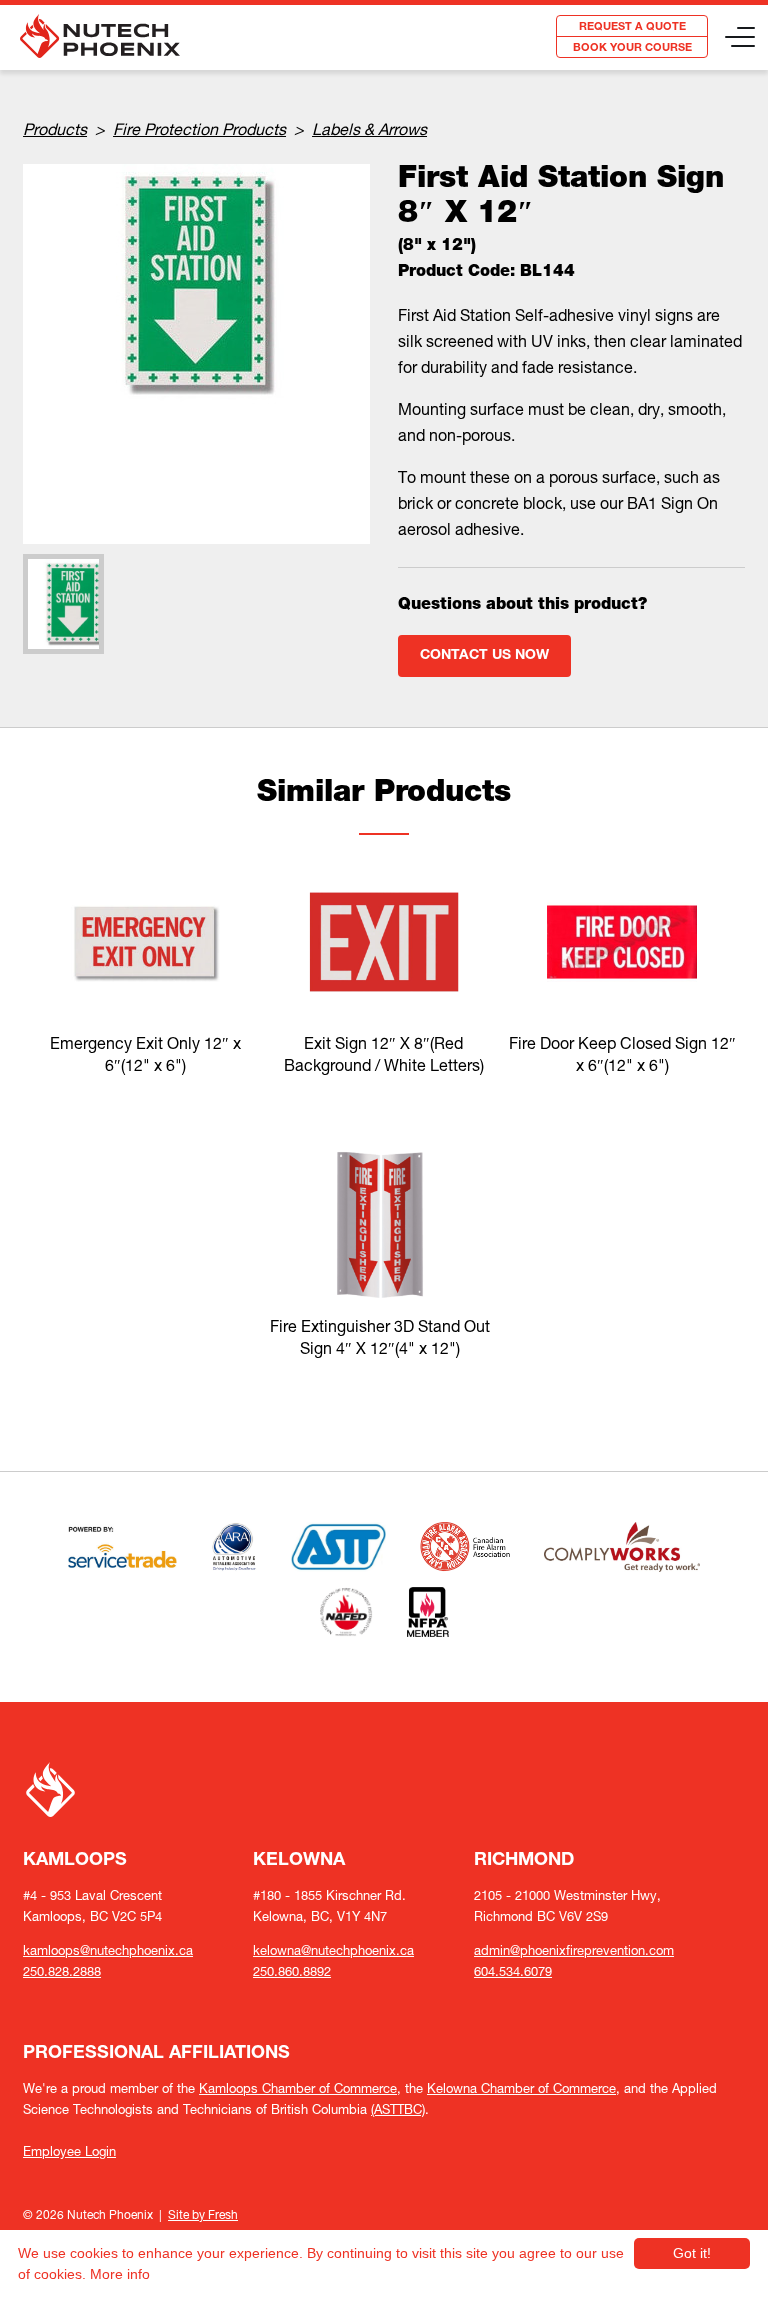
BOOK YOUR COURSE (632, 48)
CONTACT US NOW (484, 656)
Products (55, 129)
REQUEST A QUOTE (632, 27)
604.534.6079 (513, 1971)
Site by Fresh (203, 2215)
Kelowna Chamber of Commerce (521, 2088)
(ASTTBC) (398, 2109)
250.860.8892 (292, 1971)
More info (120, 2274)
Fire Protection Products (199, 129)
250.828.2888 (62, 1971)
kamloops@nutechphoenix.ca (108, 1950)
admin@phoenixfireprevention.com (574, 1950)
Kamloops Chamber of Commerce (298, 2088)
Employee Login (69, 2151)
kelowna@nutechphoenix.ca (333, 1950)
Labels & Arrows (369, 129)
